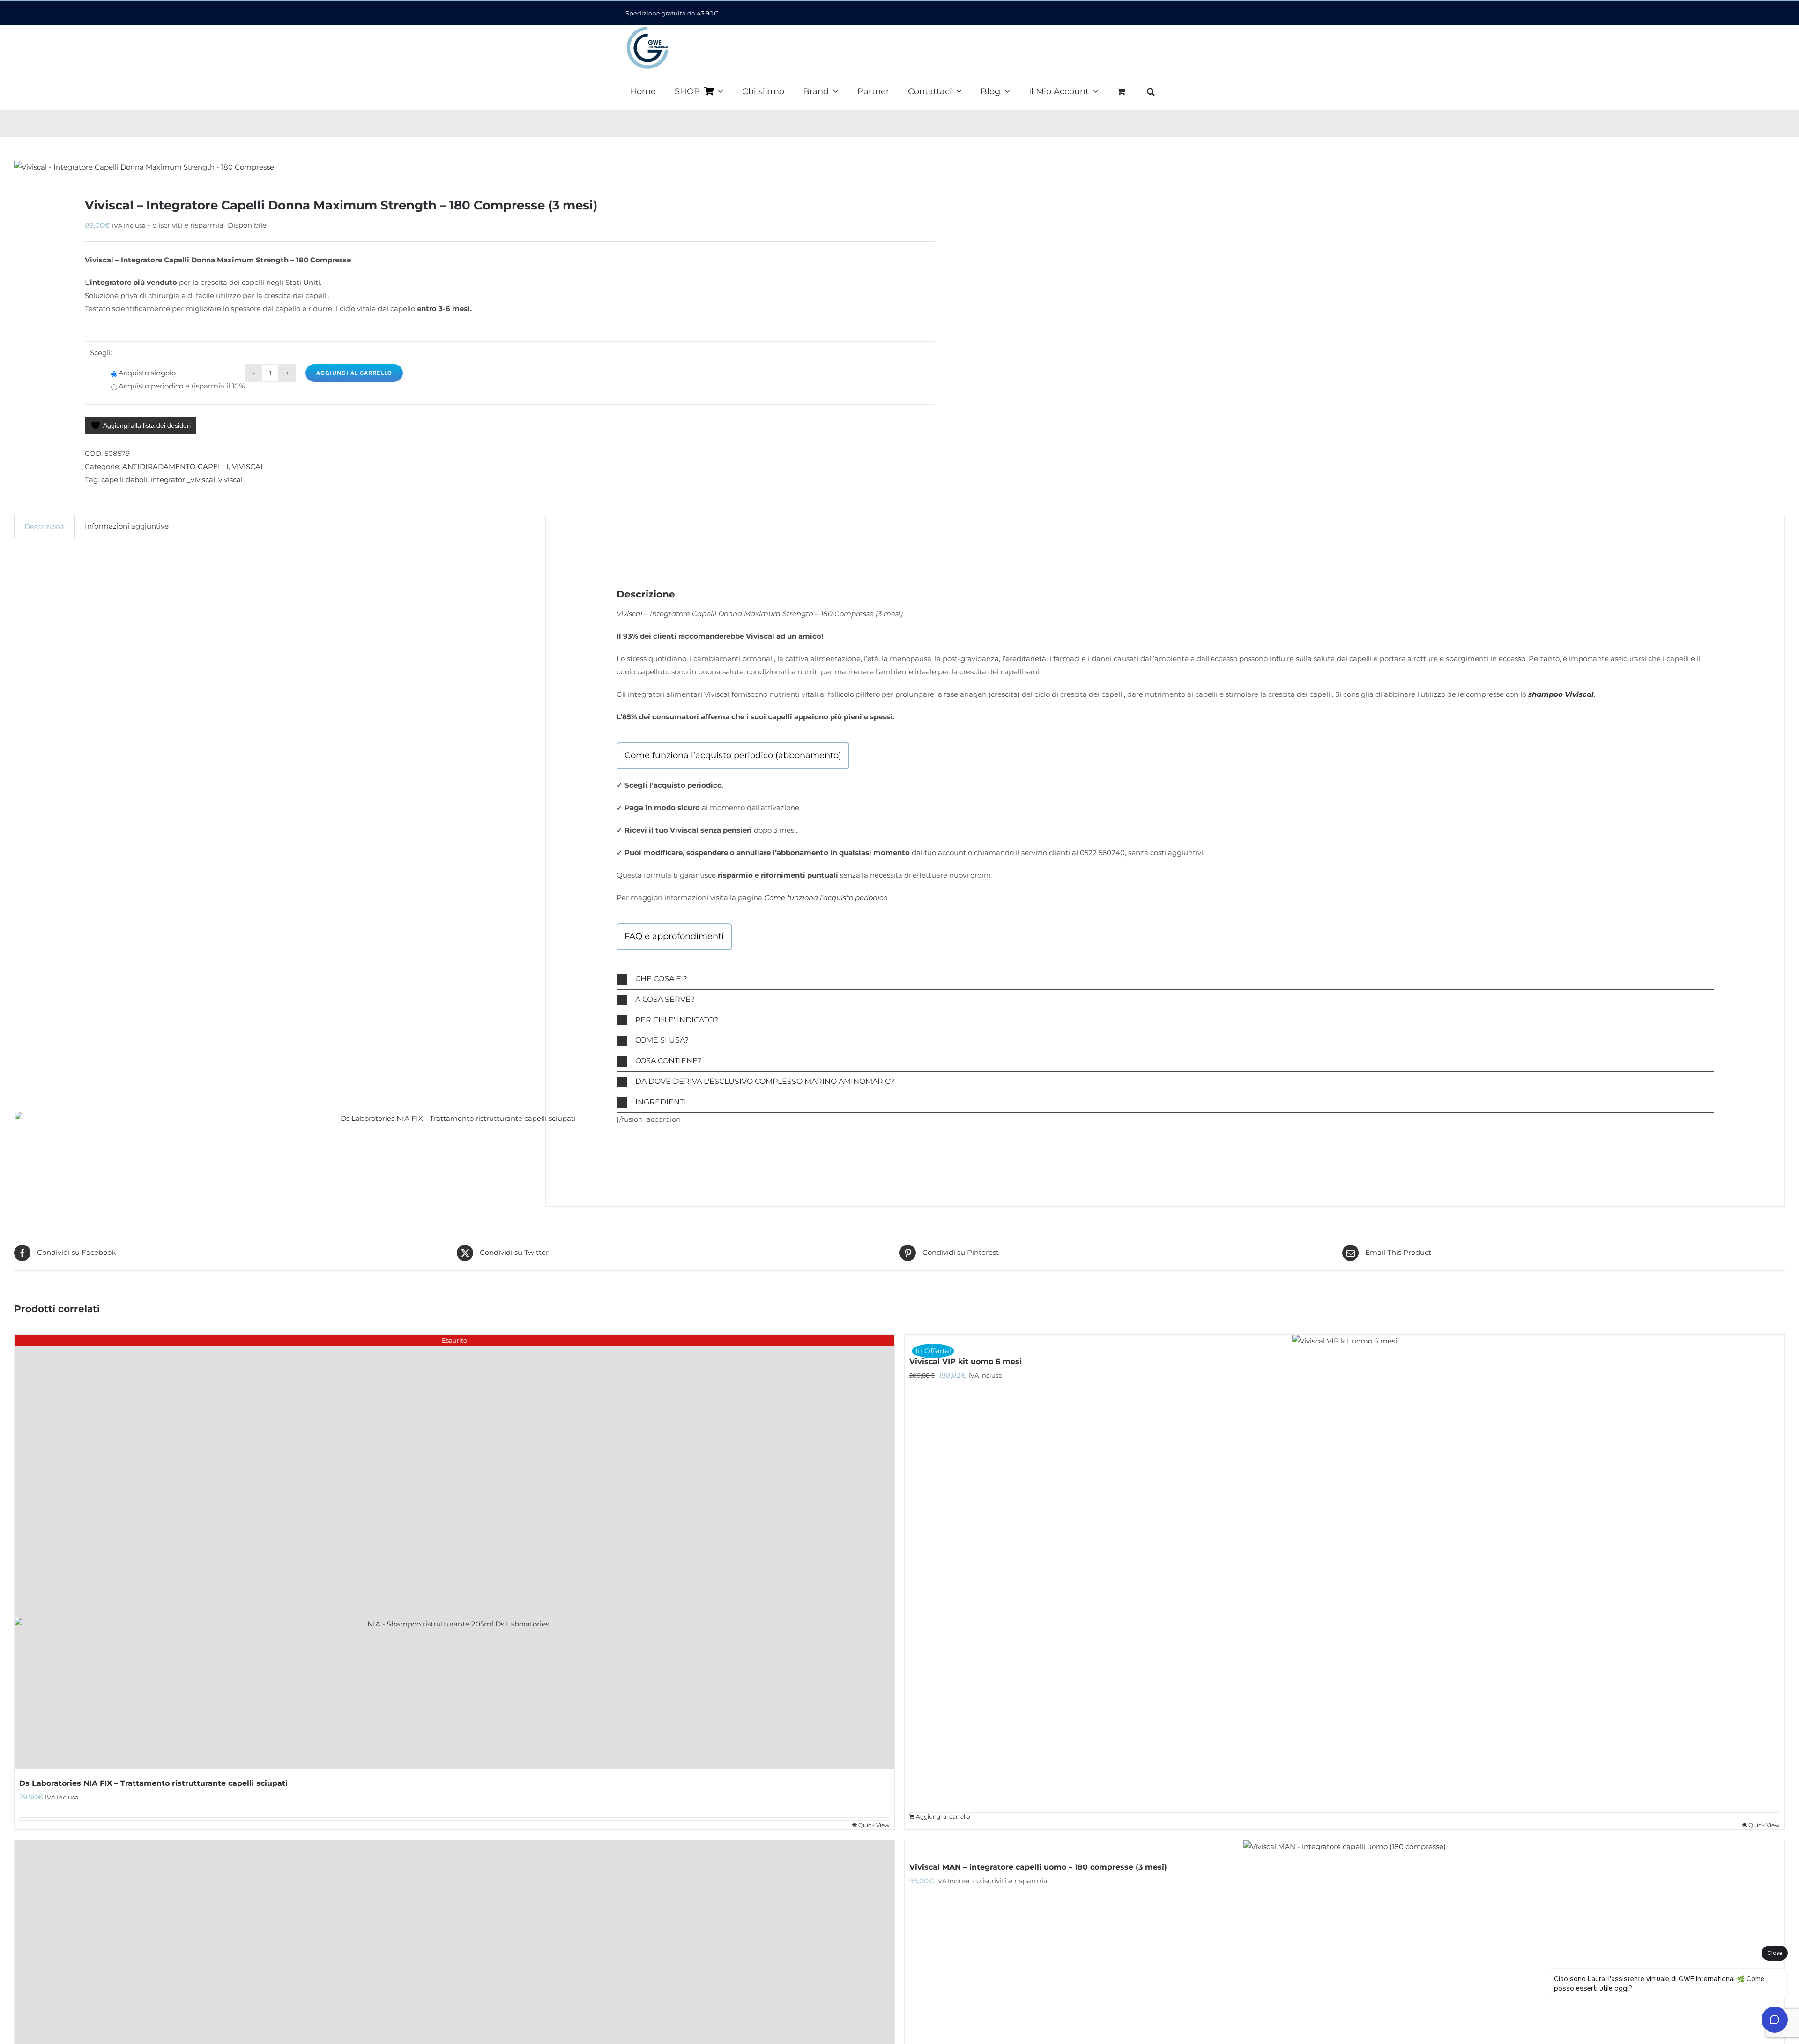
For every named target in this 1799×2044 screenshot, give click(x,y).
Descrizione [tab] (45, 526)
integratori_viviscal (183, 480)
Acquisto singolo (147, 373)
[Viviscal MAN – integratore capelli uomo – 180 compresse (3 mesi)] (1345, 1847)
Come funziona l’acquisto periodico (826, 898)
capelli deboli (124, 480)
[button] (1151, 90)
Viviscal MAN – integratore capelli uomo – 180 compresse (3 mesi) (1038, 1867)
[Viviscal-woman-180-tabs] (439, 167)
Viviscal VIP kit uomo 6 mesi (966, 1361)
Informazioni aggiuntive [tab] (127, 526)
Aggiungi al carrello (354, 373)
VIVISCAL (248, 466)
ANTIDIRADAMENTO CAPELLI (175, 466)
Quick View (1764, 1825)
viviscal (230, 480)
